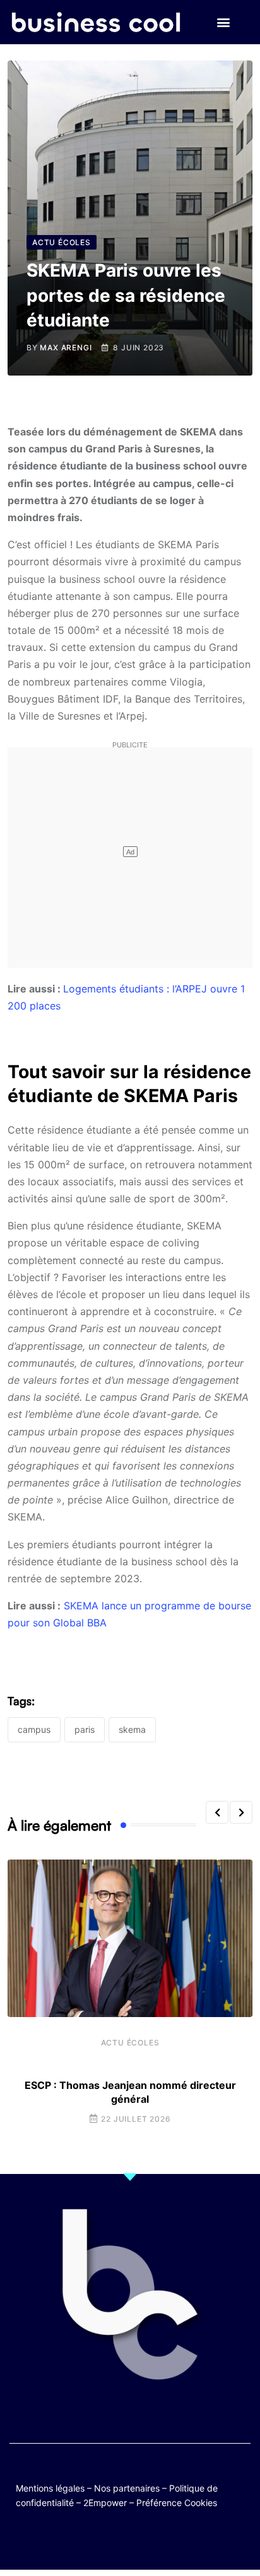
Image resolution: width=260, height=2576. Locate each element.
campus (34, 1729)
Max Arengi (66, 348)
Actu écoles (130, 2043)
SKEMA (132, 1729)
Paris (85, 1729)
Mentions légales (50, 2488)
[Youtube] (118, 2540)
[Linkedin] (192, 2540)
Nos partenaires (127, 2488)
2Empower (105, 2503)
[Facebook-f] (93, 2540)
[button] (224, 22)
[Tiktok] (142, 2540)
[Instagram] (167, 2540)
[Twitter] (68, 2540)
